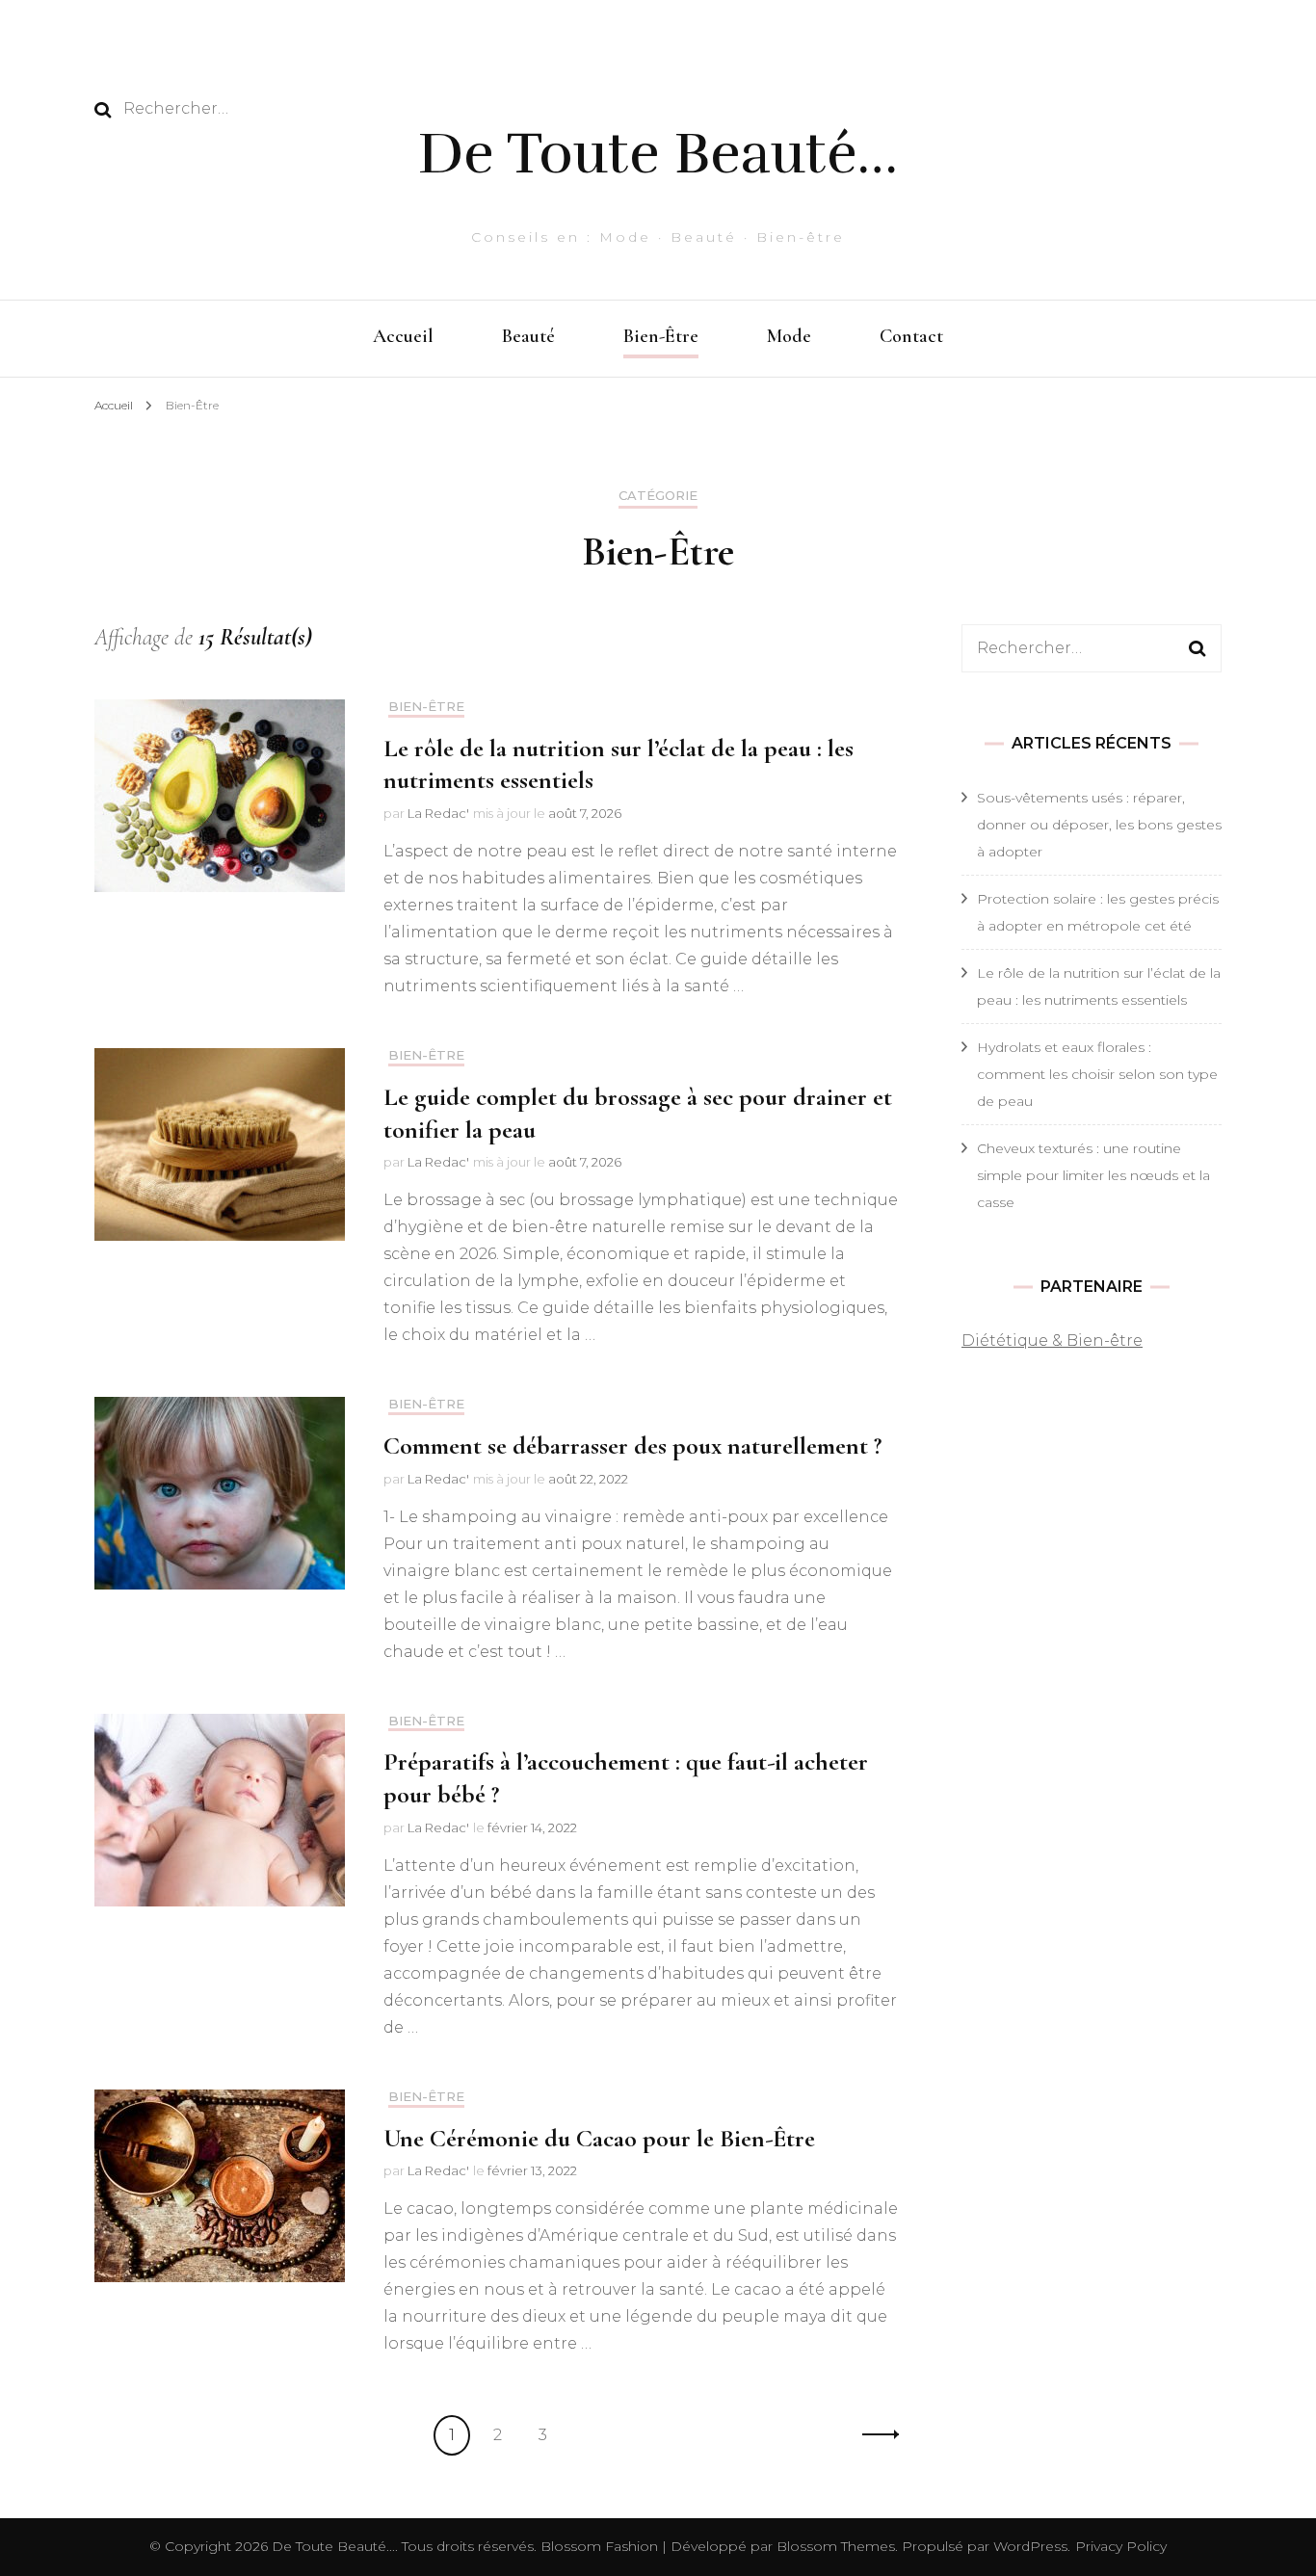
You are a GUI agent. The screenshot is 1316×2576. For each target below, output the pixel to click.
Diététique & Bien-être (1052, 1341)
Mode (789, 336)
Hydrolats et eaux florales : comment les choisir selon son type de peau (1097, 1074)
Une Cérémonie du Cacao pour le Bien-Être (599, 2138)
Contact (911, 336)
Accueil (403, 336)
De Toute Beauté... (333, 2546)
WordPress (1030, 2546)
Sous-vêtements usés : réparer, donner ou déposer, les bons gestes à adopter (1099, 825)
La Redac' (438, 813)
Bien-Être (661, 336)
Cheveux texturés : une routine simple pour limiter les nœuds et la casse (1093, 1175)
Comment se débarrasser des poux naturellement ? (632, 1446)
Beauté (528, 336)
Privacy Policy (1121, 2546)
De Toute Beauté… (658, 153)
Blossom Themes (834, 2546)
